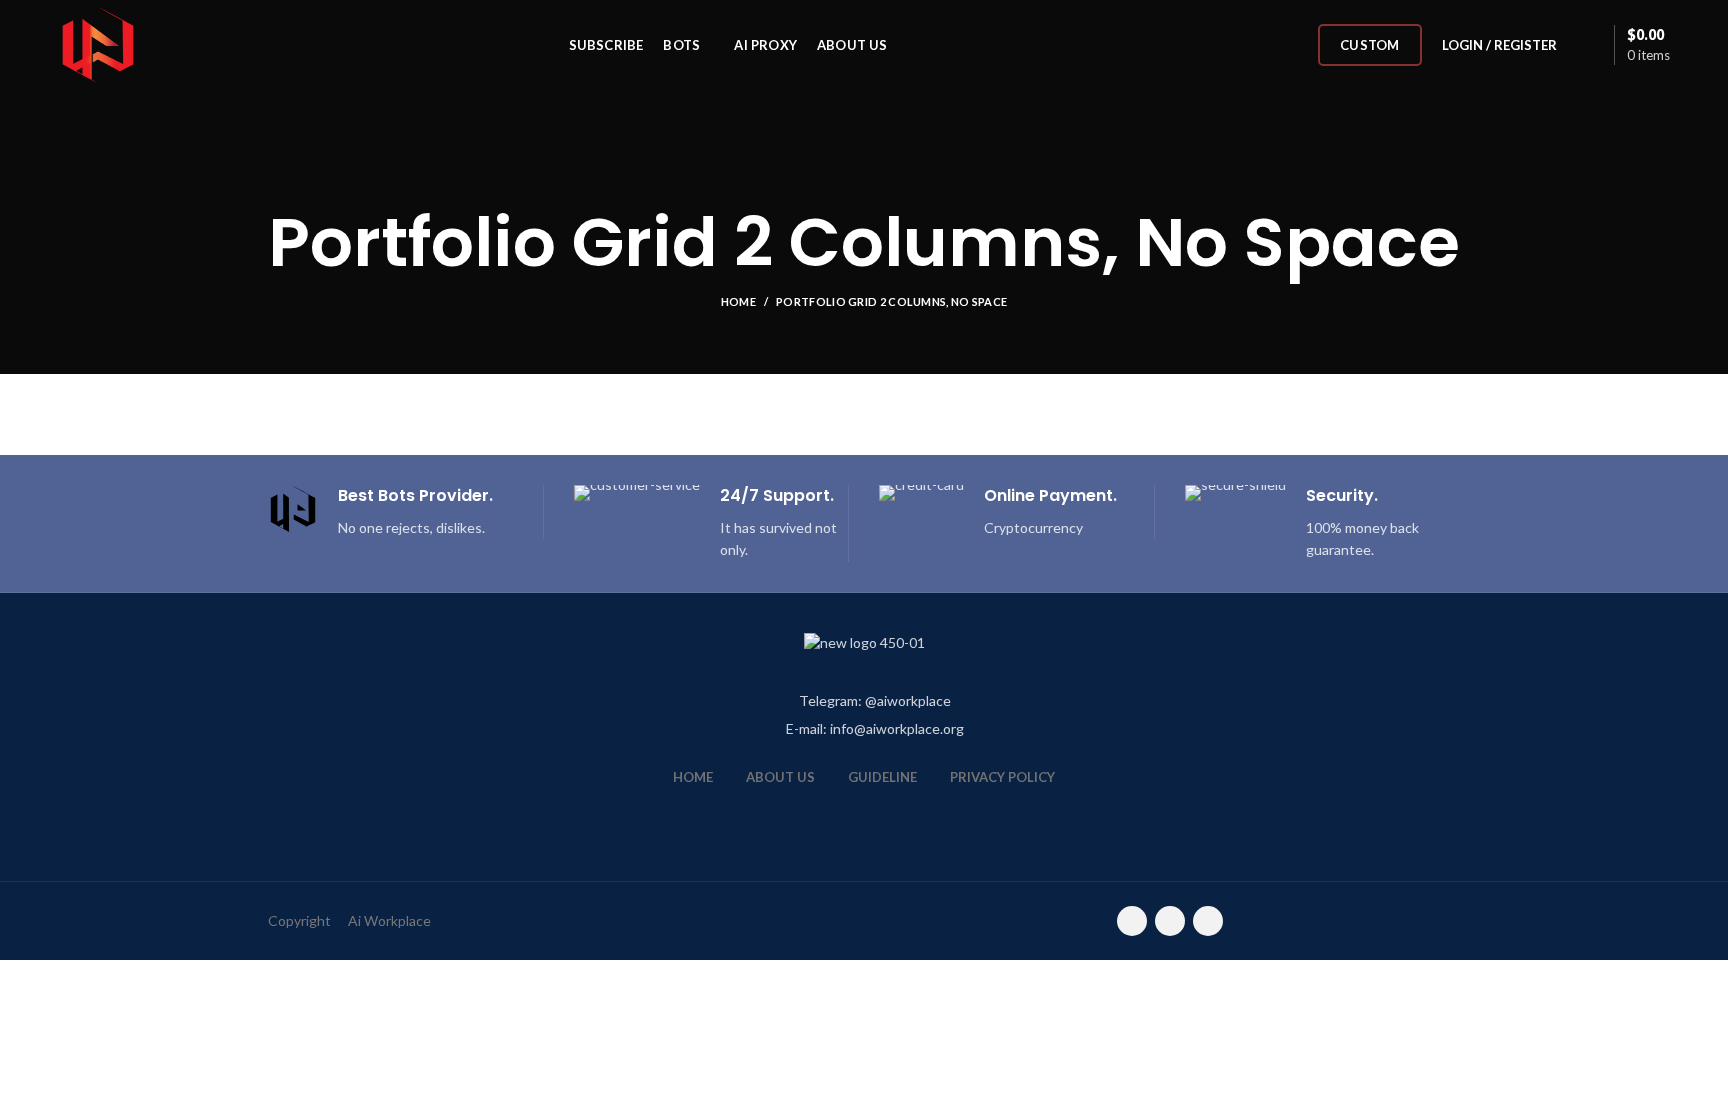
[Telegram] (1208, 921)
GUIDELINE (882, 777)
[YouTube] (1170, 921)
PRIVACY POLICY (1002, 777)
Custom (1370, 45)
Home (738, 301)
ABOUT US (780, 777)
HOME (693, 777)
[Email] (1132, 921)
